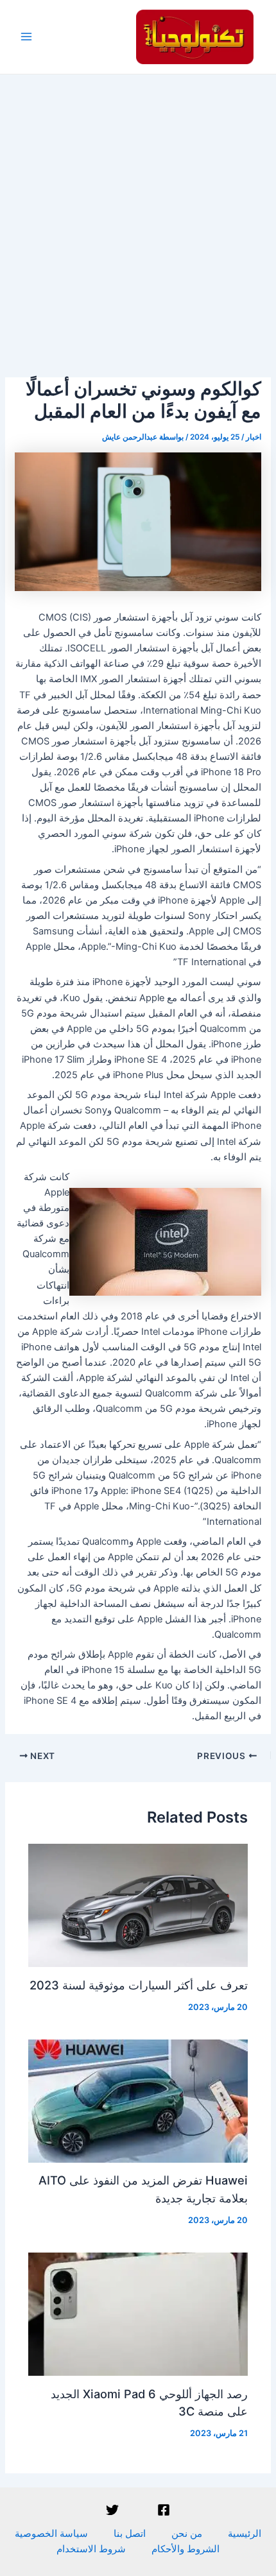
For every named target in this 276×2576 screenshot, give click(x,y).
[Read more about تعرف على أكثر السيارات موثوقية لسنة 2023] (138, 1905)
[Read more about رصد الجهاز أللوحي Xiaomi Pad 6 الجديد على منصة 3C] (138, 2314)
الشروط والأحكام (185, 2549)
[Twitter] (112, 2510)
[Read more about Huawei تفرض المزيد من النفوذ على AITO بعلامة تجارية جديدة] (138, 2100)
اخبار (254, 437)
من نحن (187, 2534)
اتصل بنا (130, 2534)
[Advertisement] (138, 219)
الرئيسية (245, 2534)
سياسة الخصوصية (51, 2534)
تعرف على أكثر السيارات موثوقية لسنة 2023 (139, 1985)
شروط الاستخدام (91, 2549)
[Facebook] (164, 2510)
